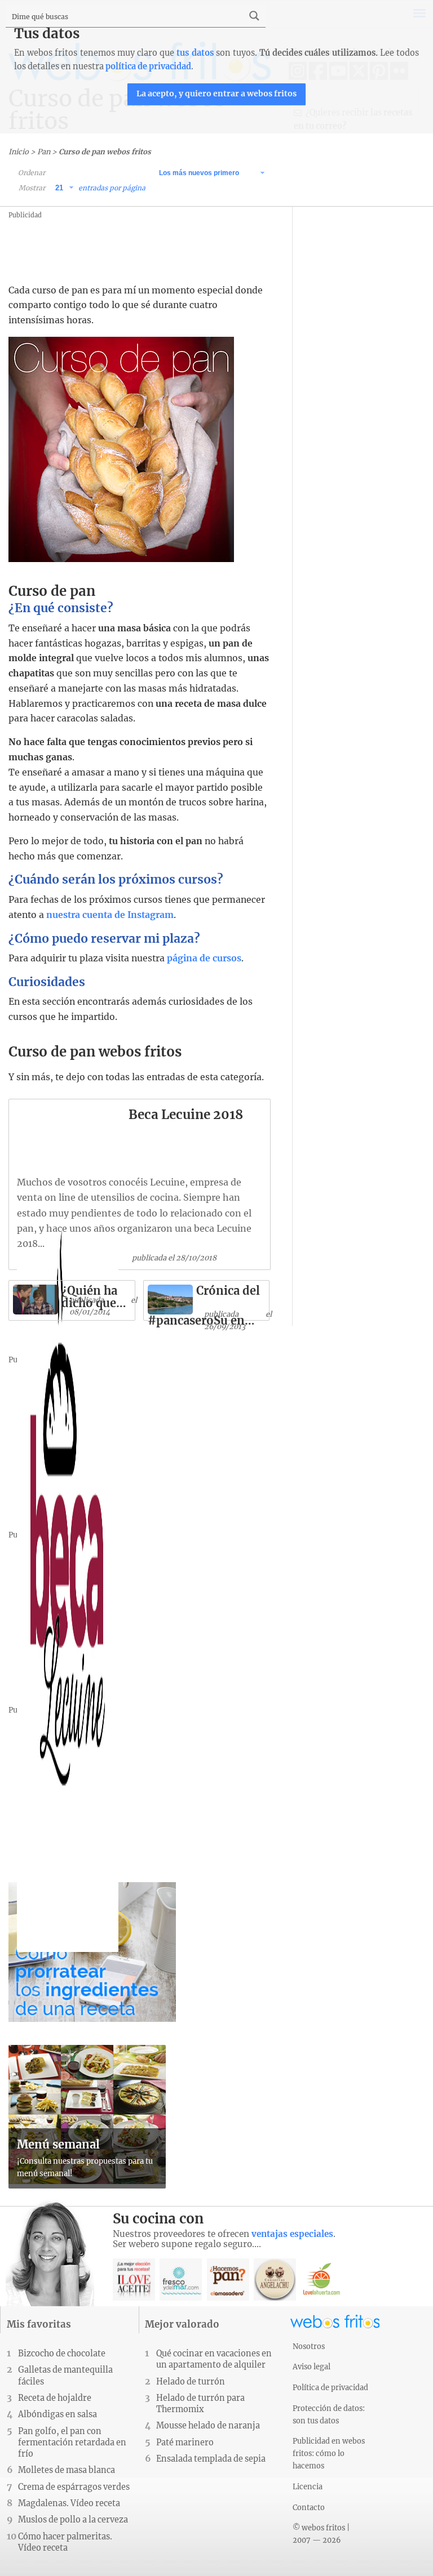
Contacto (309, 2507)
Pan (44, 151)
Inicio (19, 151)
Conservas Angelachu (275, 2279)
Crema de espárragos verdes (74, 2487)
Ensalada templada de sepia (211, 2459)
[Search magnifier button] (254, 16)
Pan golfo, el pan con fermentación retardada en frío (72, 2443)
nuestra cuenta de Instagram (110, 915)
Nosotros (309, 2346)
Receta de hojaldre (55, 2398)
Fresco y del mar (181, 2279)
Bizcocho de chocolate (62, 2354)
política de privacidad (148, 66)
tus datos (195, 53)
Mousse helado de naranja (208, 2426)
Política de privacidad (330, 2387)
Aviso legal (312, 2366)
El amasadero (228, 2279)
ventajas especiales (292, 2234)
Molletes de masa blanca (67, 2470)
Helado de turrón (191, 2382)
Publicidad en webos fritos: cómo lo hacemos (329, 2453)
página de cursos (204, 958)
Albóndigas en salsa (58, 2414)
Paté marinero (185, 2443)
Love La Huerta (322, 2279)
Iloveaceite (134, 2279)
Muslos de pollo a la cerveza (73, 2520)
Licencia (308, 2486)
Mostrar (32, 188)
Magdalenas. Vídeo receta (69, 2503)
